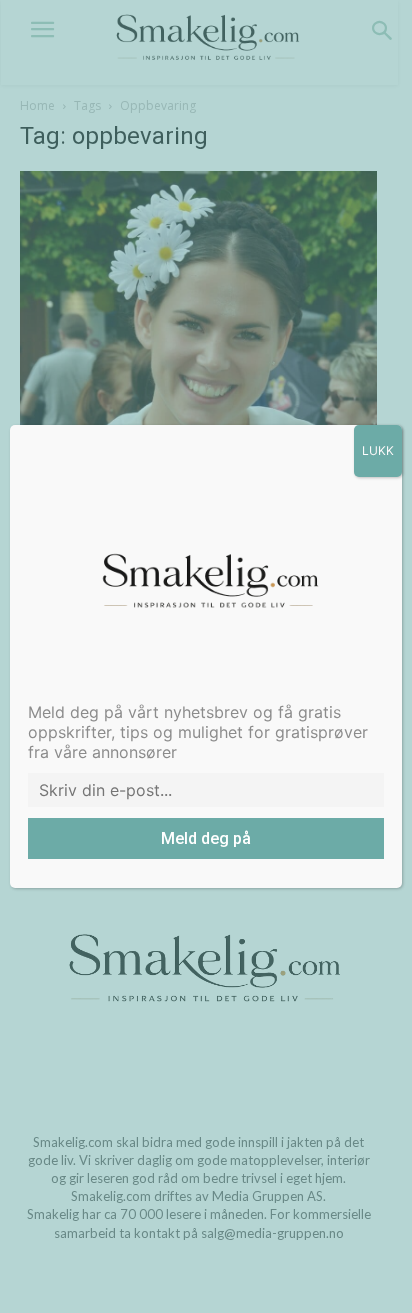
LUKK (378, 450)
